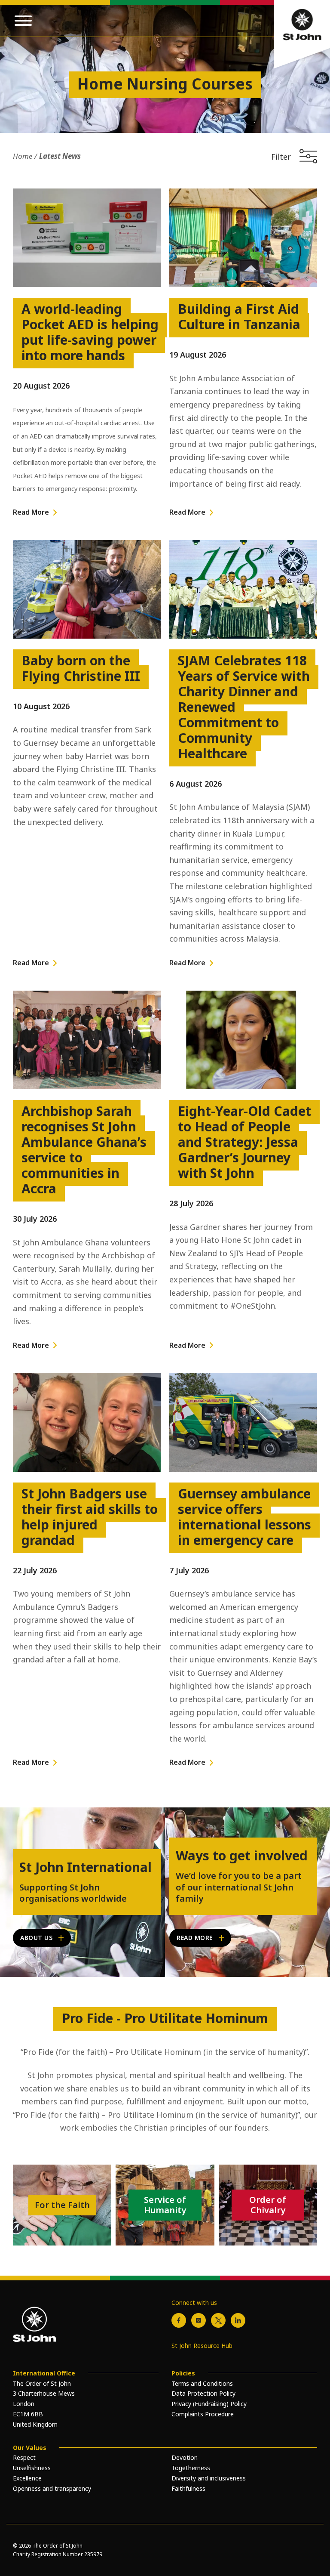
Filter (281, 156)
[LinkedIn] (238, 2320)
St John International (86, 1867)
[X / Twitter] (218, 2320)
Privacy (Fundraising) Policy (209, 2404)
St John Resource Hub (202, 2346)
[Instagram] (199, 2320)
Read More (31, 512)
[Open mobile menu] (23, 21)
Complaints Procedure (203, 2414)
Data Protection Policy (203, 2393)
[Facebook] (179, 2320)
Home (23, 156)
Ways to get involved (242, 1856)
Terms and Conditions (202, 2383)
